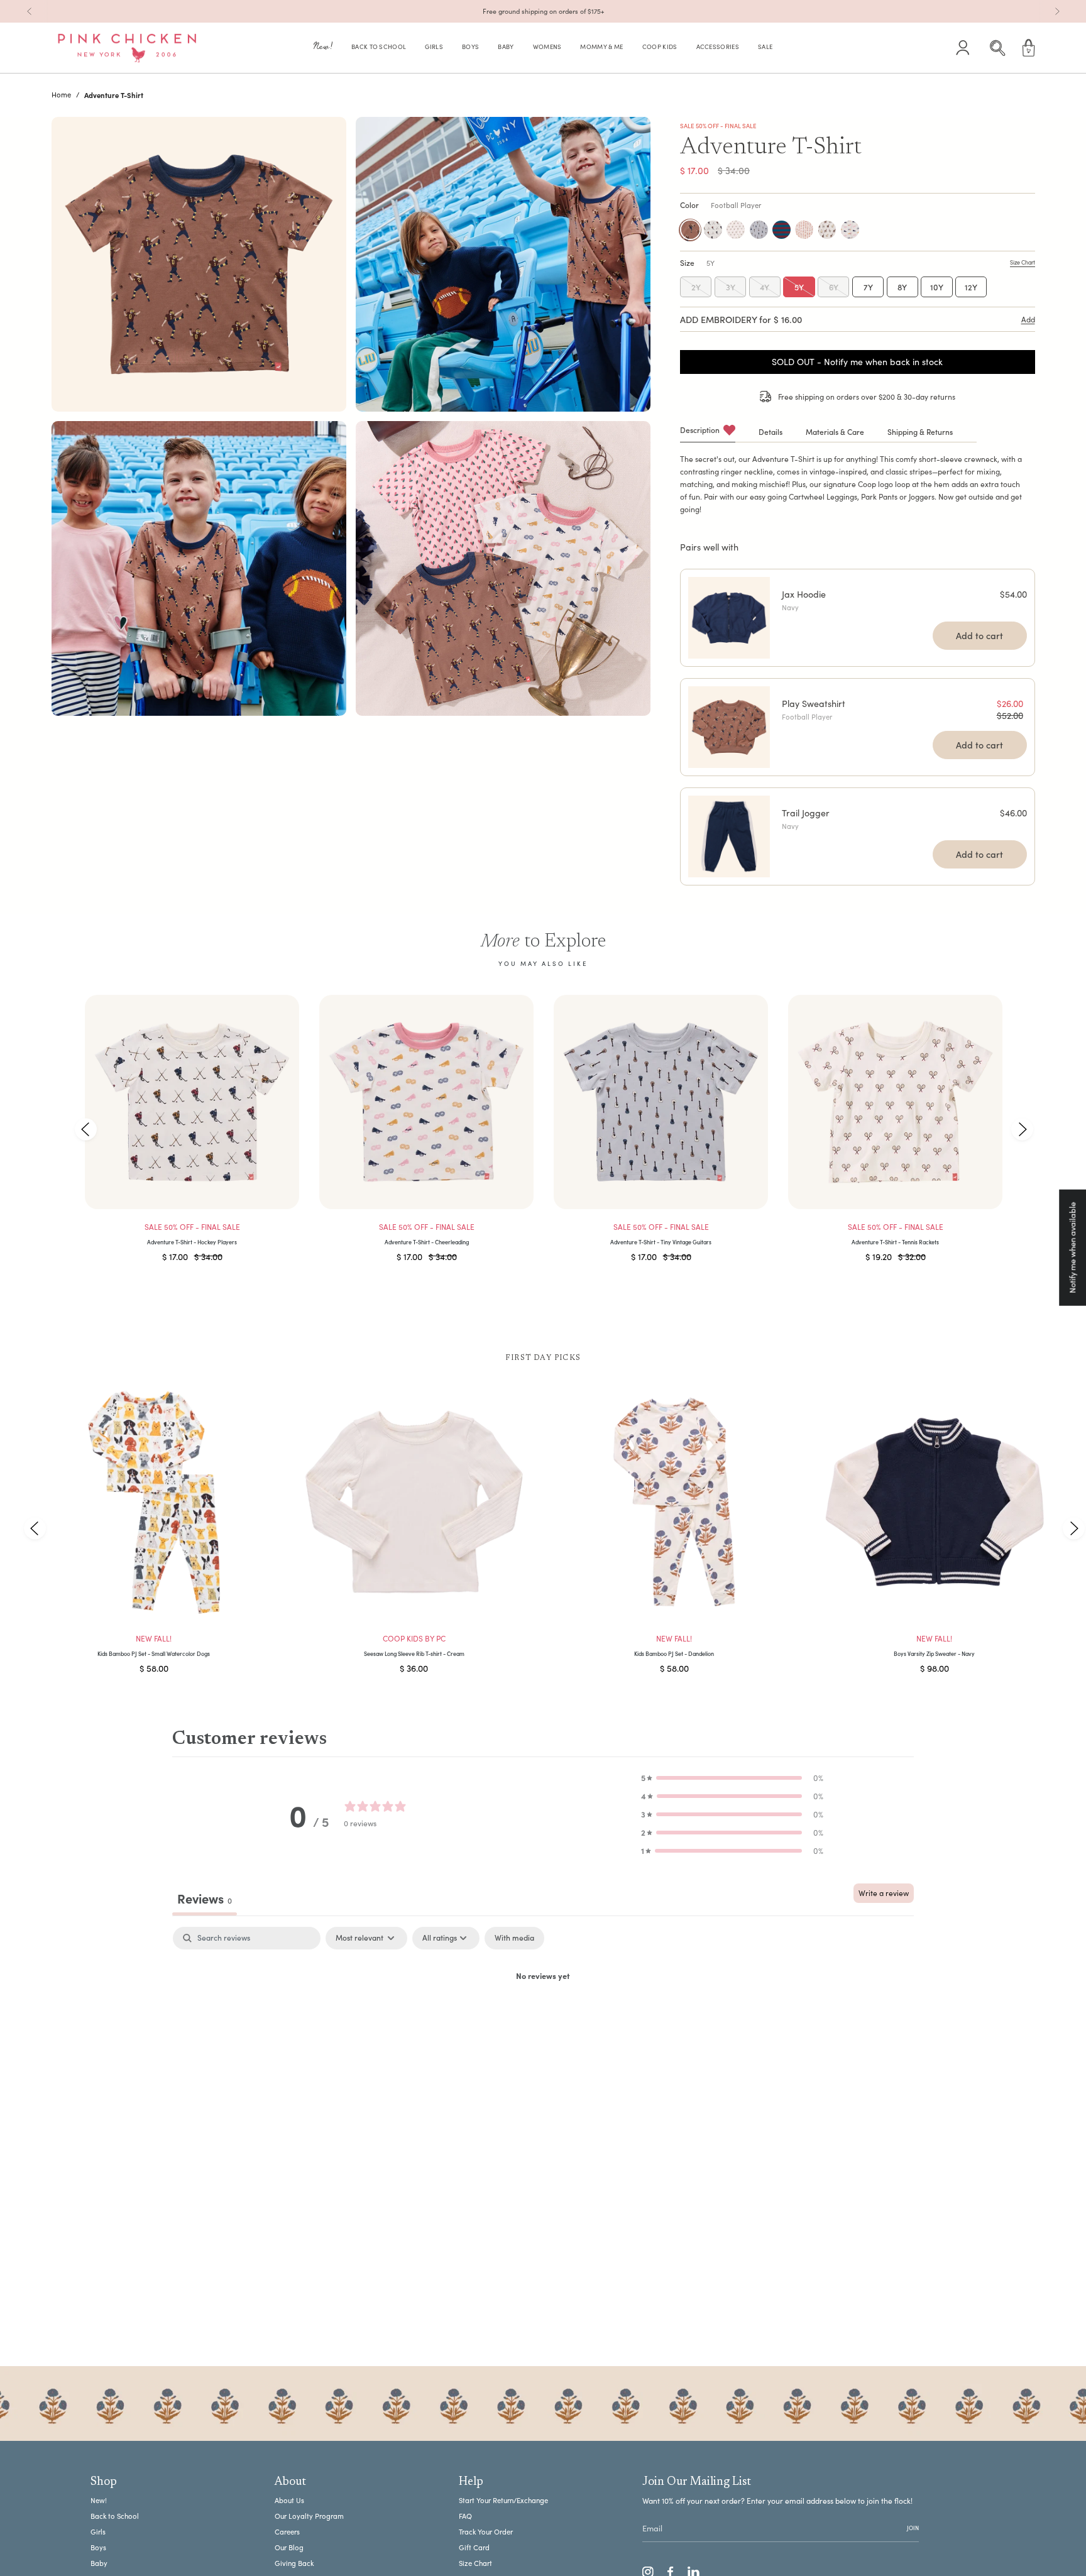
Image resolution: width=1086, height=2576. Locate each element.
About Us (289, 2500)
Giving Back (294, 2563)
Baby (99, 2563)
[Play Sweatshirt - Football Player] (729, 727)
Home (61, 95)
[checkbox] (514, 1938)
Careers (287, 2532)
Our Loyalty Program (309, 2516)
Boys (98, 2547)
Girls (98, 2532)
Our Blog (289, 2547)
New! (99, 2500)
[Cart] (1029, 48)
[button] (323, 48)
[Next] (1057, 11)
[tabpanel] (543, 2019)
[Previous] (30, 11)
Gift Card (474, 2547)
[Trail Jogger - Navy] (729, 836)
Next (1022, 1129)
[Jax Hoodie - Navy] (729, 618)
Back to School (115, 2516)
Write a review (884, 1893)
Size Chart (475, 2563)
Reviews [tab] (205, 1898)
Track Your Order (486, 2532)
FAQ (465, 2516)
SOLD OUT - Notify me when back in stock (857, 362)
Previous (86, 1129)
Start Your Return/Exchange (503, 2500)
